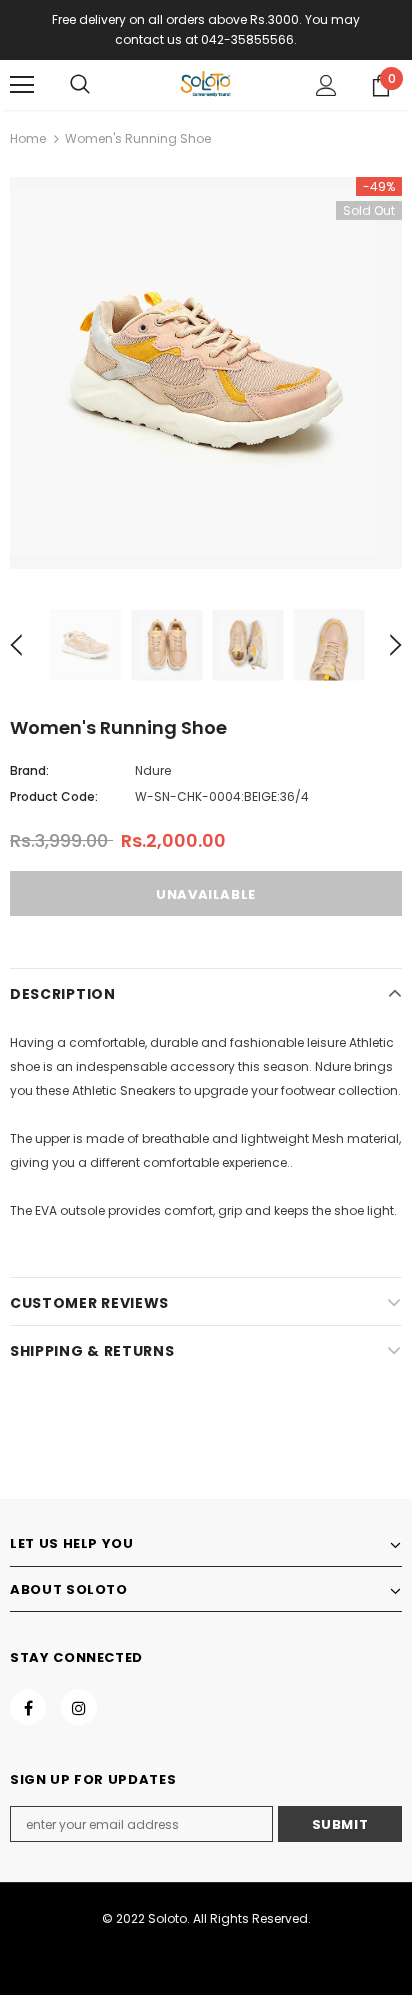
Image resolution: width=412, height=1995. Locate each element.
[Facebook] (28, 1707)
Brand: (29, 770)
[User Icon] (326, 85)
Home (28, 138)
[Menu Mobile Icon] (22, 85)
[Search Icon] (80, 85)
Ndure (153, 770)
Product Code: (54, 796)
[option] (206, 373)
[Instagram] (79, 1707)
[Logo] (206, 84)
